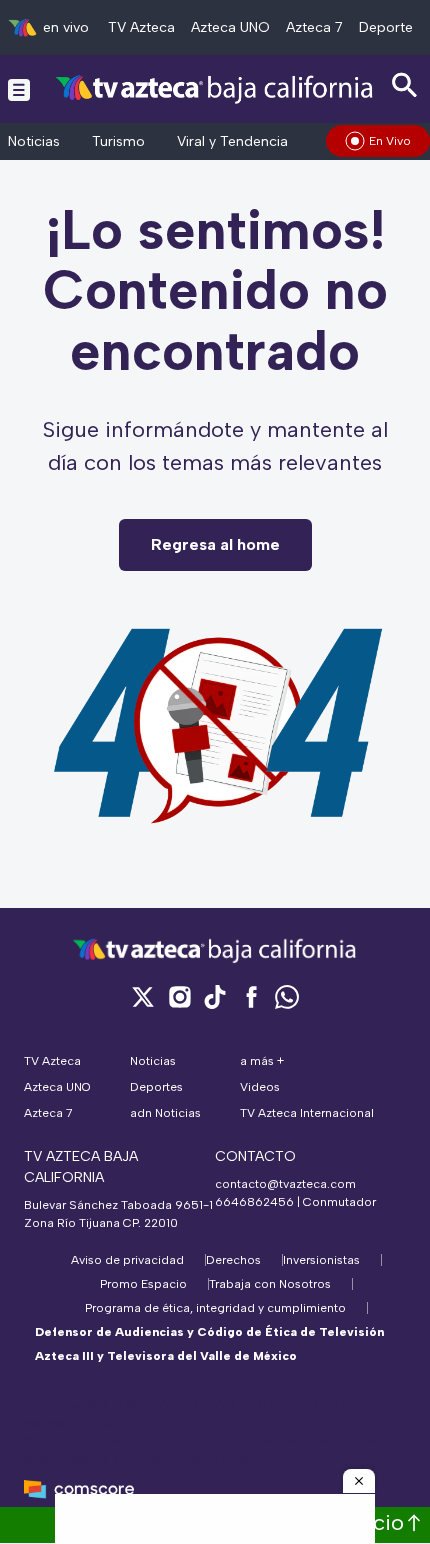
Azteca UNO (230, 27)
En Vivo (390, 141)
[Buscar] (405, 85)
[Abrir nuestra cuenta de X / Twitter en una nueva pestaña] (143, 996)
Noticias (34, 141)
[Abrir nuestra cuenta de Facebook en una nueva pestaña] (251, 996)
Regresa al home (215, 544)
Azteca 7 (314, 27)
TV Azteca (141, 27)
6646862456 (254, 1202)
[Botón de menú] (19, 89)
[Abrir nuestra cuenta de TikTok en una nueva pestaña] (215, 996)
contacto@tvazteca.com (285, 1184)
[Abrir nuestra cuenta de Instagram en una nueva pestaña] (179, 996)
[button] (359, 1481)
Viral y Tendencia (232, 141)
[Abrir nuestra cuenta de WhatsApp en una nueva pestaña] (287, 996)
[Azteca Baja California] (215, 88)
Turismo (118, 141)
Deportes (389, 27)
